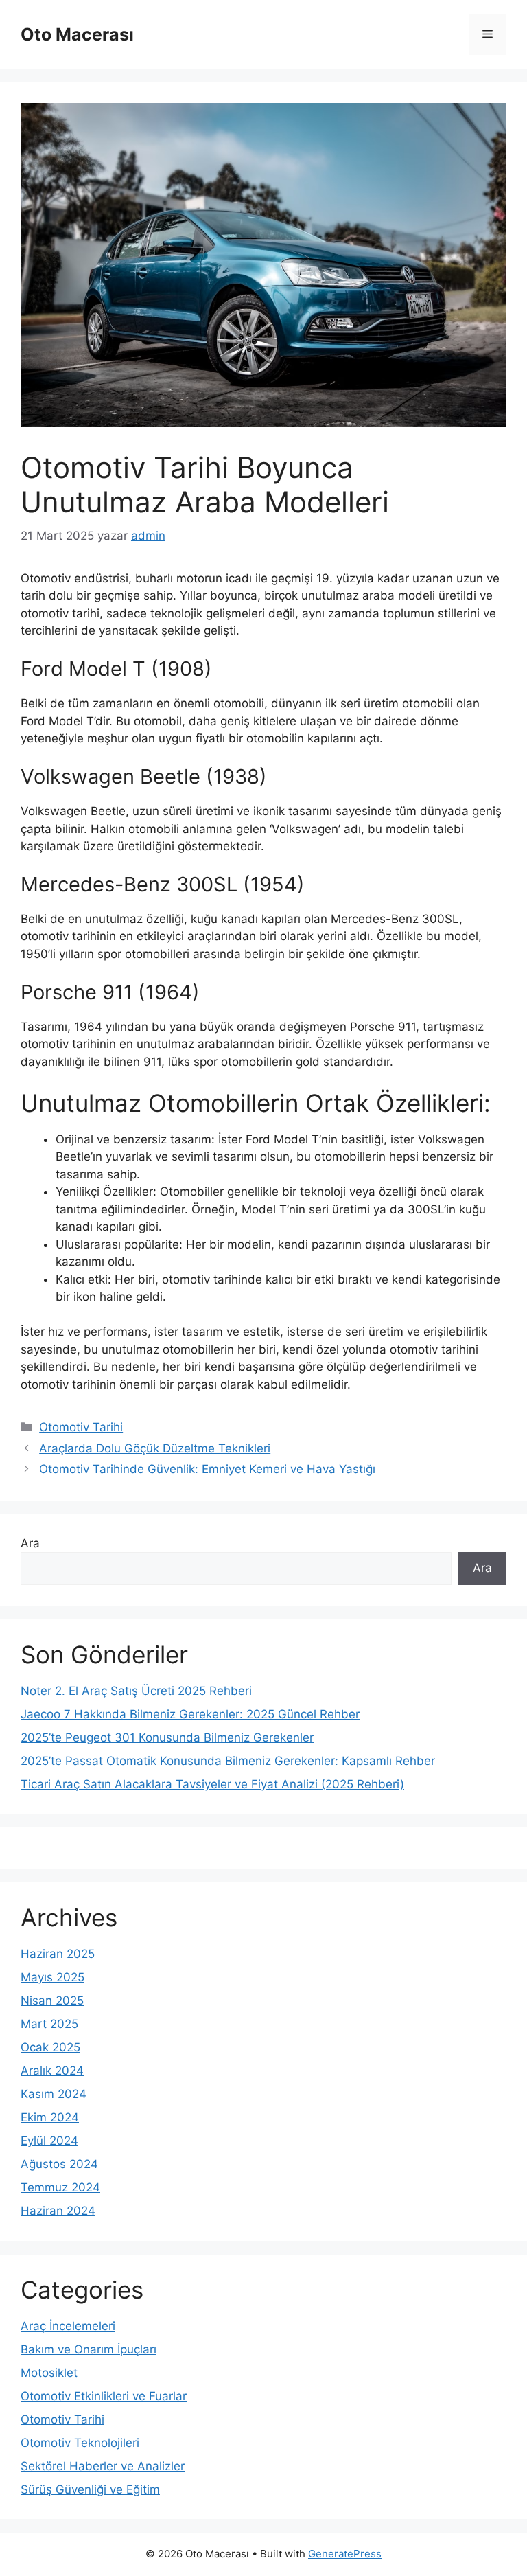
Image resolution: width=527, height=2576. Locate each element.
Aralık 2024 (52, 2071)
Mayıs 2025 (52, 1977)
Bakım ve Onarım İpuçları (89, 2349)
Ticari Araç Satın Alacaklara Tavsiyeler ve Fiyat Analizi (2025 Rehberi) (212, 1784)
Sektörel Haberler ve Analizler (103, 2466)
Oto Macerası (77, 34)
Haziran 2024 (58, 2211)
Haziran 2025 (58, 1954)
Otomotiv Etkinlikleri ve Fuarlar (104, 2396)
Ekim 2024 (50, 2117)
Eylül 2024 (49, 2141)
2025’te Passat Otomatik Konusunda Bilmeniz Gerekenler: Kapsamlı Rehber (228, 1761)
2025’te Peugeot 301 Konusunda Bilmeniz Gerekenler (167, 1737)
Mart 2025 (49, 2024)
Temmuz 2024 (60, 2187)
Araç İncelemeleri (68, 2326)
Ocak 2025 (50, 2047)
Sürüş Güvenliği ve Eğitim (90, 2489)
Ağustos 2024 (59, 2164)
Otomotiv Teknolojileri (80, 2443)
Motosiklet (49, 2373)
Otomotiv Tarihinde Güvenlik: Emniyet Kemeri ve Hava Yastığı (207, 1469)
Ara (30, 1543)
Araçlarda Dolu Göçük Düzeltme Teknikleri (155, 1448)
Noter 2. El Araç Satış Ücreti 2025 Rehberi (136, 1691)
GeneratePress (345, 2554)
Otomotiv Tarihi (81, 1427)
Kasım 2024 (54, 2094)
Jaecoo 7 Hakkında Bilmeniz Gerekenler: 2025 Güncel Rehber (190, 1714)
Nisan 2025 (52, 2001)
